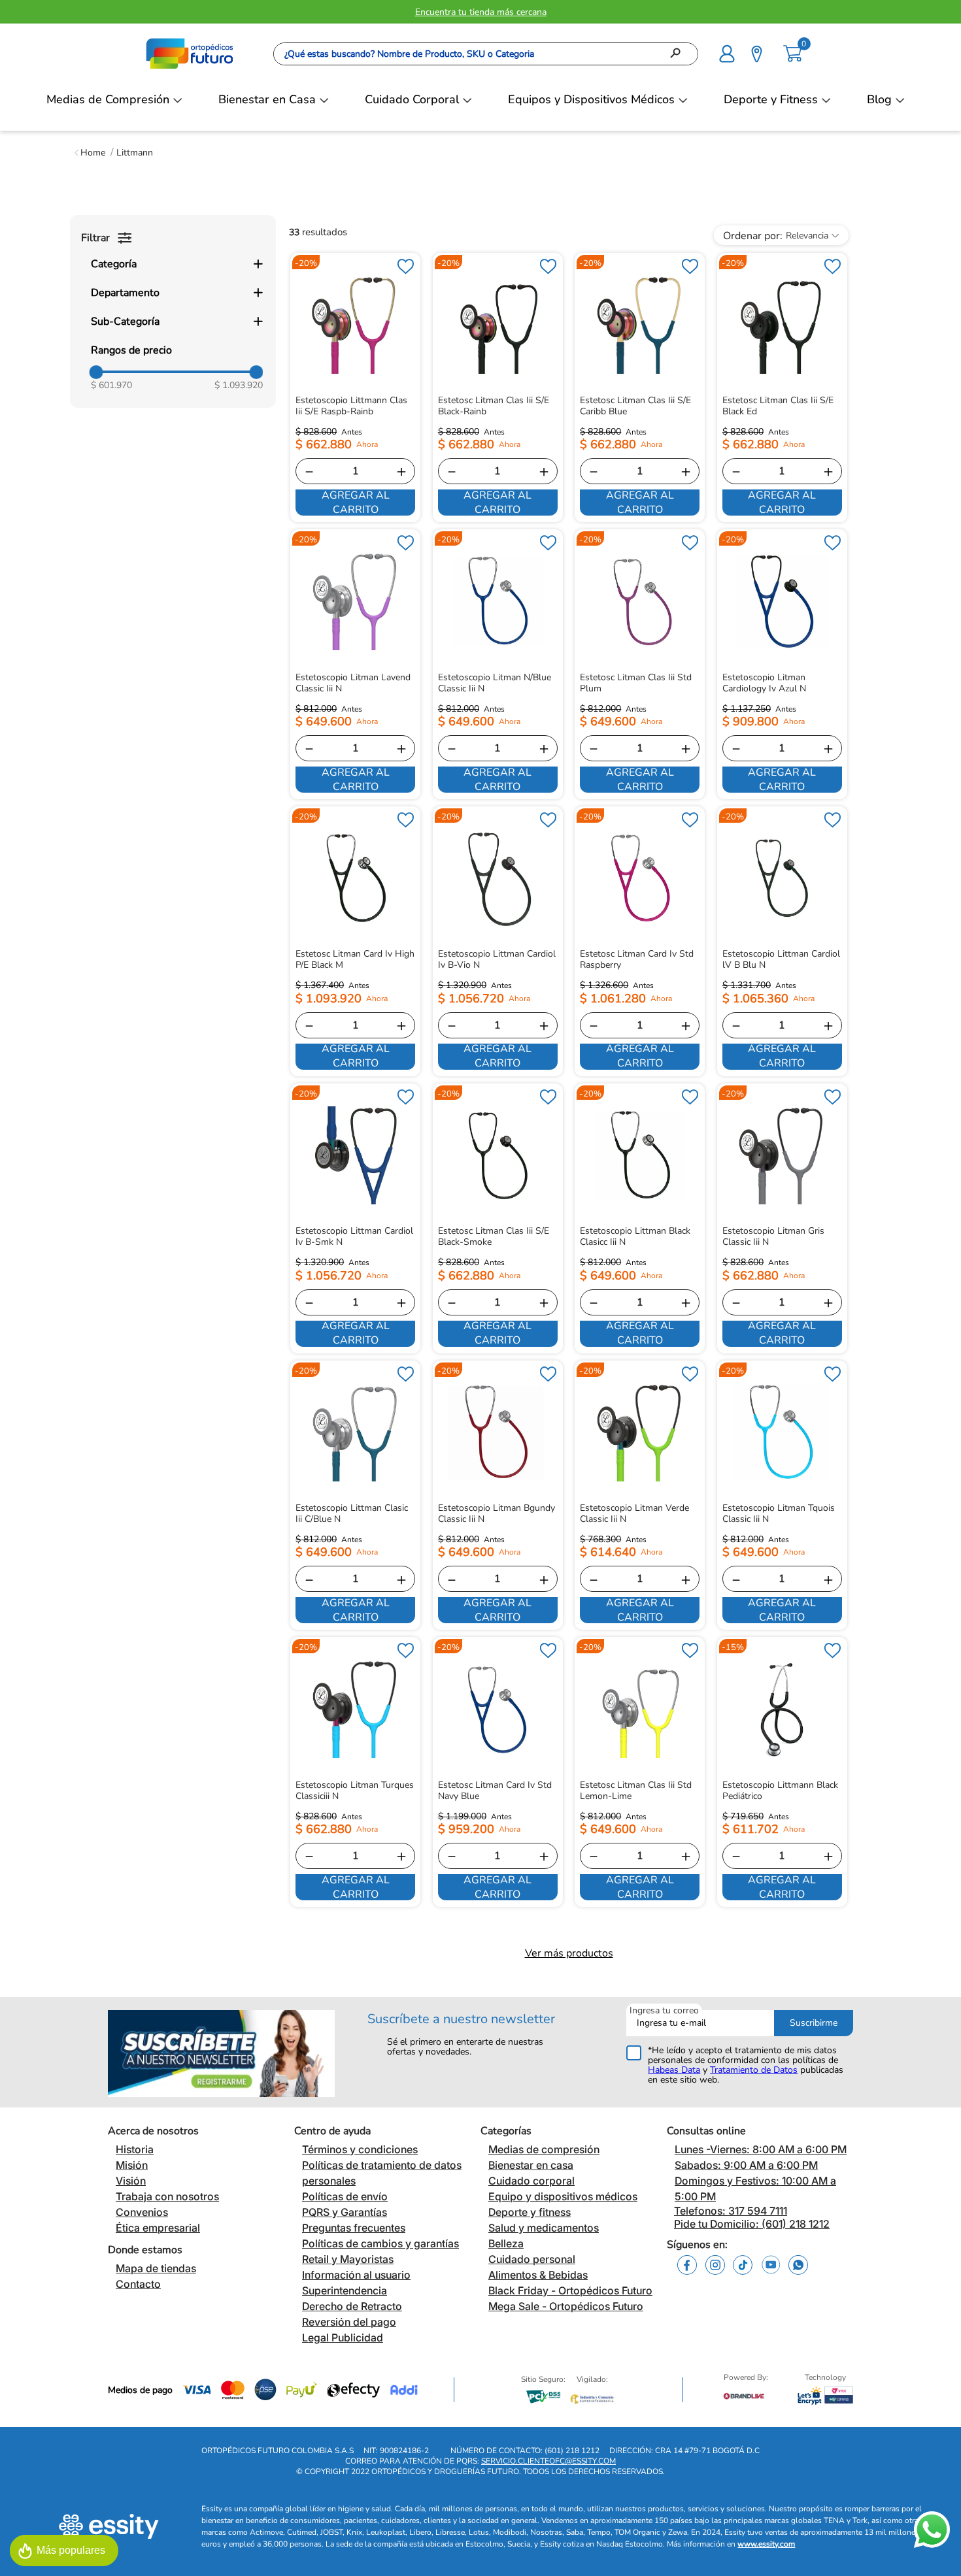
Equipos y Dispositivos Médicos (591, 99)
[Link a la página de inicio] (90, 153)
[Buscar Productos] (679, 54)
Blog (879, 99)
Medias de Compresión (108, 99)
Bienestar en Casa (267, 99)
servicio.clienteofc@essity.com (548, 2461)
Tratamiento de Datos (754, 2070)
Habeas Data (674, 2070)
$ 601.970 (111, 385)
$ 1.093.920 (239, 385)
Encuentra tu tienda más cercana (481, 12)
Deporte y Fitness (771, 99)
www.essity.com (766, 2544)
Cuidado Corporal (412, 99)
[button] (727, 52)
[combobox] (486, 54)
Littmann (135, 153)
